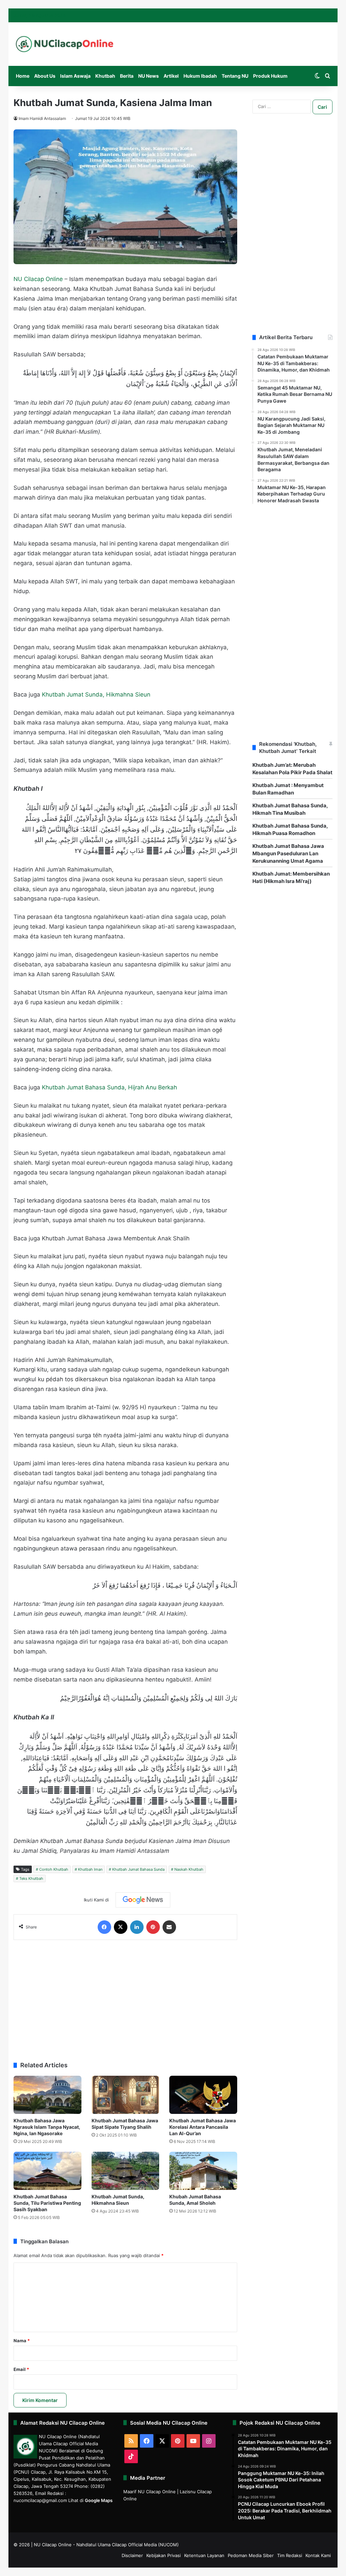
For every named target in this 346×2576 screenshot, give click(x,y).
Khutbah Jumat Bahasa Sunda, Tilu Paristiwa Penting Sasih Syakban (47, 2203)
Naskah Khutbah (189, 1869)
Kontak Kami (318, 2555)
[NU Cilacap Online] (64, 44)
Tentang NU (235, 76)
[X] (121, 1927)
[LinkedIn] (137, 1927)
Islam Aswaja (75, 76)
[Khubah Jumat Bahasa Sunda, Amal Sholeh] (203, 2171)
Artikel (171, 76)
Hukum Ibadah (200, 76)
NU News (149, 76)
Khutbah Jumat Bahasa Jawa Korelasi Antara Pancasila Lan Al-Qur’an (203, 2127)
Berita (127, 76)
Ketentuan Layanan (204, 2555)
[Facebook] (104, 1927)
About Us (45, 76)
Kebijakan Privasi (164, 2555)
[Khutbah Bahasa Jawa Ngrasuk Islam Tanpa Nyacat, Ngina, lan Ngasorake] (47, 2095)
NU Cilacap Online (38, 279)
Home (23, 76)
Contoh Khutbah (54, 1869)
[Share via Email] (169, 1927)
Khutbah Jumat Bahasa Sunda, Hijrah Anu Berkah (109, 1087)
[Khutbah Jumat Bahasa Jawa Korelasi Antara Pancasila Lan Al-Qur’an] (203, 2095)
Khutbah (105, 76)
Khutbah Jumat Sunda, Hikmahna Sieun (96, 694)
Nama (22, 2341)
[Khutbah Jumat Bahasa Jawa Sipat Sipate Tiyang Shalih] (126, 2095)
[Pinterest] (153, 1927)
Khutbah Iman (90, 1869)
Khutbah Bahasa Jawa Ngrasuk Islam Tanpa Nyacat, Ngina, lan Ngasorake (47, 2127)
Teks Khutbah (31, 1878)
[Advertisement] (125, 1997)
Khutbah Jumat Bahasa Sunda (138, 1869)
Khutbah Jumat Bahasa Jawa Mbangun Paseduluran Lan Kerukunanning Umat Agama (288, 853)
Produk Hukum (270, 76)
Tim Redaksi (290, 2555)
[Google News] (143, 1900)
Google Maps (99, 2500)
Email (21, 2369)
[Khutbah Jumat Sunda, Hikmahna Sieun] (126, 2171)
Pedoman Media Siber (251, 2555)
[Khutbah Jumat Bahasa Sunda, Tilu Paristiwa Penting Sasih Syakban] (47, 2171)
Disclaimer (132, 2555)
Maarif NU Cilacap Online (150, 2492)
